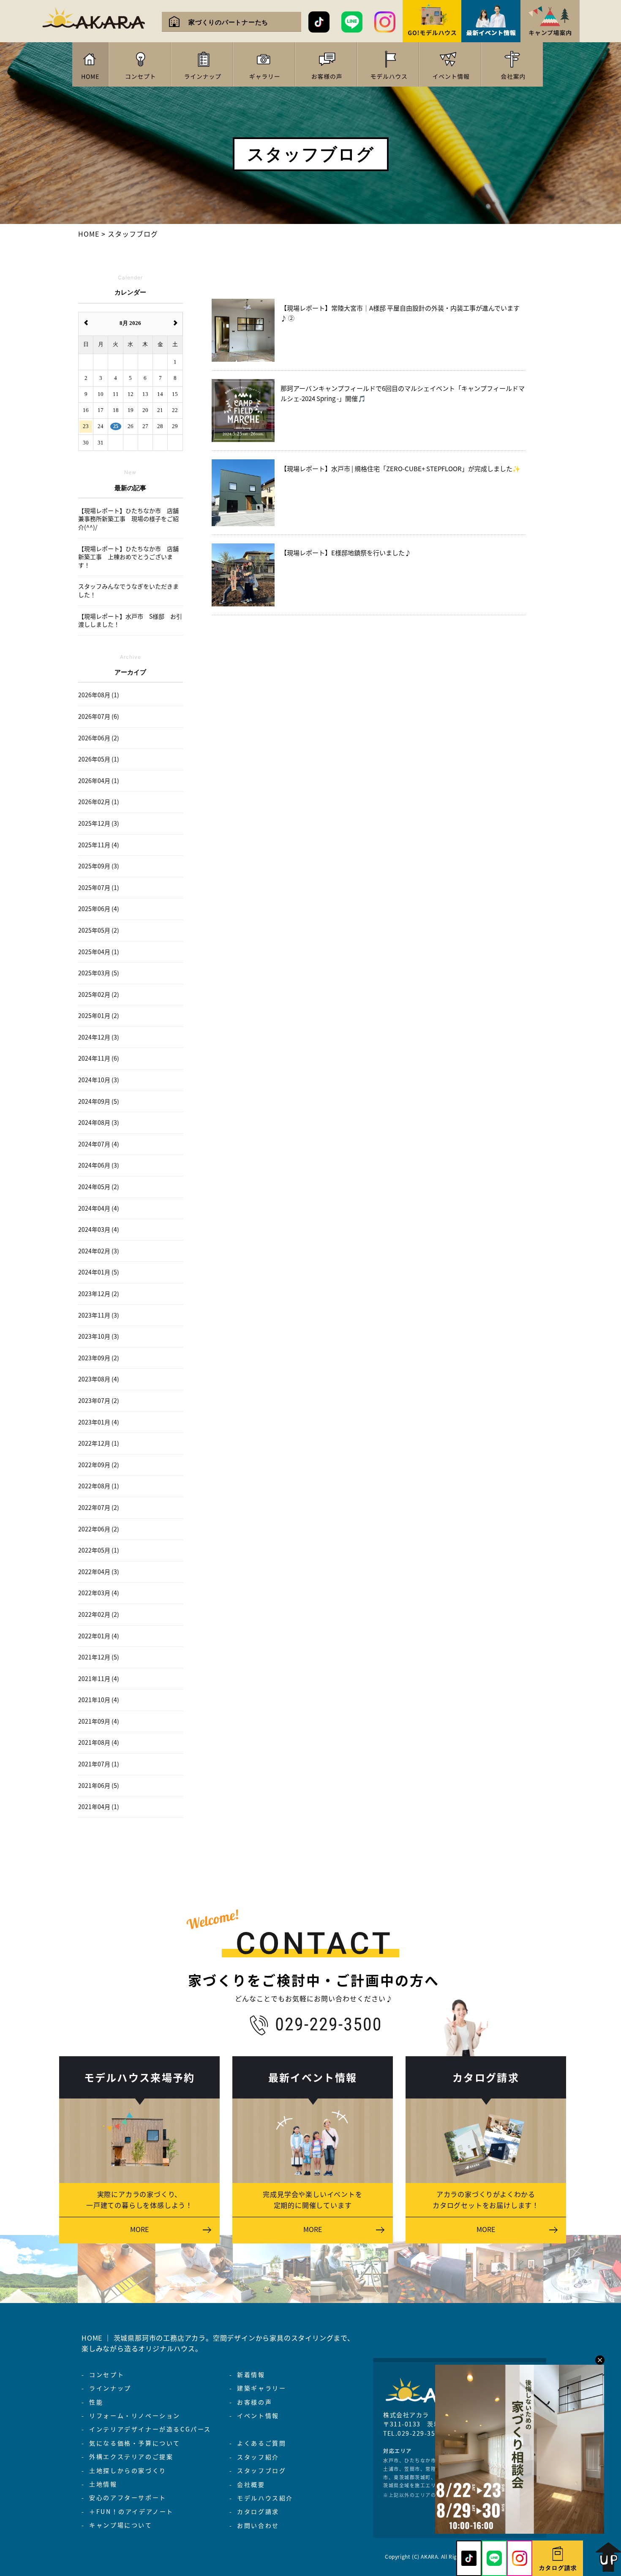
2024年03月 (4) (99, 1229)
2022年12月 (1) (99, 1443)
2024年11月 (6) (99, 1058)
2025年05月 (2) (99, 930)
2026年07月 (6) (99, 716)
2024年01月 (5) (99, 1272)
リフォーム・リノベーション (135, 2415)
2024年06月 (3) (99, 1165)
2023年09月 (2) (99, 1358)
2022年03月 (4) (99, 1593)
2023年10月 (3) (99, 1336)
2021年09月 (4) (99, 1721)
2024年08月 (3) (99, 1123)
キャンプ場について (121, 2525)
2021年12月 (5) (99, 1657)
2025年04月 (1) (99, 952)
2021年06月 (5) (99, 1786)
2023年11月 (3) (99, 1315)
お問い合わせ (258, 2525)
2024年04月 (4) (99, 1208)
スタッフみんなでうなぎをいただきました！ (128, 591)
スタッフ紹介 (258, 2457)
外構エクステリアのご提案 (131, 2456)
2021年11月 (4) (99, 1679)
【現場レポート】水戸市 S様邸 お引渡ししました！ (130, 621)
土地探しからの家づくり (128, 2470)
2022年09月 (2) (99, 1465)
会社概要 (251, 2484)
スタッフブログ (261, 2470)
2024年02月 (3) (99, 1251)
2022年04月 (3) (99, 1572)
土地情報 (103, 2484)
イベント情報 (258, 2415)
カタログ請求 (258, 2511)
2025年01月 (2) (99, 1016)
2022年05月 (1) (99, 1550)
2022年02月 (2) (99, 1614)
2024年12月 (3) (99, 1037)
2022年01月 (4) (99, 1636)
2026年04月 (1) (99, 781)
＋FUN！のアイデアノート (131, 2511)
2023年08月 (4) (99, 1379)
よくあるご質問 (261, 2443)
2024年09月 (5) (99, 1101)
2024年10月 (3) (99, 1080)
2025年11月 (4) (99, 845)
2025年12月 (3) (99, 823)
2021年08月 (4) (99, 1742)
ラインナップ (110, 2388)
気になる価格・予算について (135, 2443)
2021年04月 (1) (99, 1807)
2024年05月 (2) (99, 1187)
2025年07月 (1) (99, 888)
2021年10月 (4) (99, 1700)
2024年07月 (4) (99, 1144)
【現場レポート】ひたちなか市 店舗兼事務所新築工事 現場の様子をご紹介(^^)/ (128, 519)
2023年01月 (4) (99, 1422)
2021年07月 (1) (99, 1764)
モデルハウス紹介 (265, 2498)
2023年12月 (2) (99, 1294)
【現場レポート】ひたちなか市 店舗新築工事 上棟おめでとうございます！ (128, 557)
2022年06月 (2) (99, 1529)
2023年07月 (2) (99, 1401)
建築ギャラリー (261, 2388)
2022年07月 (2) (99, 1508)
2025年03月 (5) (99, 973)
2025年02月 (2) (99, 995)
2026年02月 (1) (99, 802)
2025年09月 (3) (99, 866)
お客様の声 (255, 2402)
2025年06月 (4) (99, 909)
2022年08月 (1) (99, 1486)
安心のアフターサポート (128, 2497)
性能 (96, 2402)
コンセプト (107, 2374)
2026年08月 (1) (99, 695)
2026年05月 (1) (99, 759)
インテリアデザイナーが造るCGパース (150, 2429)
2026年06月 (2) (99, 738)
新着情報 (251, 2374)
